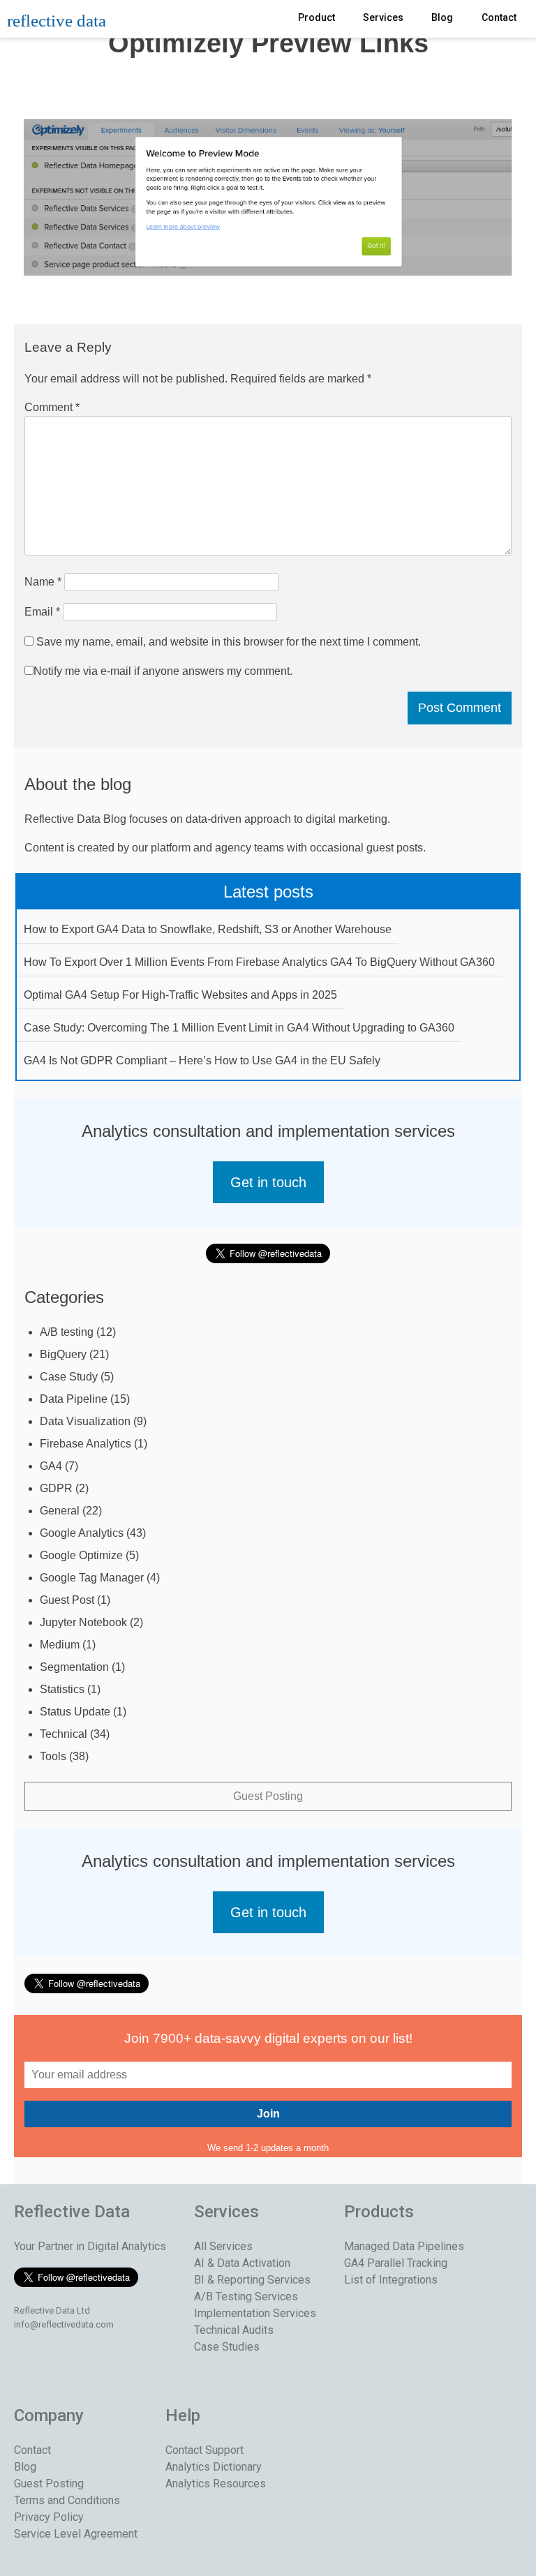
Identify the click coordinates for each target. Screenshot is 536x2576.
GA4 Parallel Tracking (396, 2263)
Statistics (62, 1689)
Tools (53, 1756)
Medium (60, 1645)
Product (317, 17)
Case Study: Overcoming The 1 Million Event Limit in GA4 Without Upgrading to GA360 (239, 1028)
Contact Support (204, 2450)
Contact (499, 17)
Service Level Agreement (76, 2534)
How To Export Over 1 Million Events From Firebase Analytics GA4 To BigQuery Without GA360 (259, 962)
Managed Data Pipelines (404, 2246)
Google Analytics (82, 1533)
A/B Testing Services (246, 2296)
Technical (64, 1734)
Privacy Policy (49, 2517)
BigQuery (63, 1354)
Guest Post (67, 1600)
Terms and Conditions (67, 2500)
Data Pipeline (74, 1399)
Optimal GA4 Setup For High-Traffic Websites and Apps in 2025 (180, 995)
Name (43, 582)
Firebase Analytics (85, 1444)
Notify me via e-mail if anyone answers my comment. (163, 671)
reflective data (57, 21)
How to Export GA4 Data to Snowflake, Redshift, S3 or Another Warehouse (208, 929)
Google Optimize (81, 1555)
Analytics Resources (216, 2484)
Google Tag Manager (92, 1578)
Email (42, 612)
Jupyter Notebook (83, 1622)
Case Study (69, 1377)
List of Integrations (391, 2280)
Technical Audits (234, 2330)
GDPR (56, 1488)
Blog (442, 17)
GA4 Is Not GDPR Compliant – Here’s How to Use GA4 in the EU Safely (202, 1060)
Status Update (75, 1712)
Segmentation (74, 1667)
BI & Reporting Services (252, 2280)
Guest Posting (268, 1796)
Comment (52, 407)
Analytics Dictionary (214, 2467)
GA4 (51, 1466)
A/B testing (67, 1332)
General (60, 1511)
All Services (223, 2246)
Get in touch (268, 1182)
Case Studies (227, 2347)
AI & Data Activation (242, 2263)
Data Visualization (85, 1421)
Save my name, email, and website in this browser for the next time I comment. (229, 642)
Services (383, 17)
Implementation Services (255, 2313)
